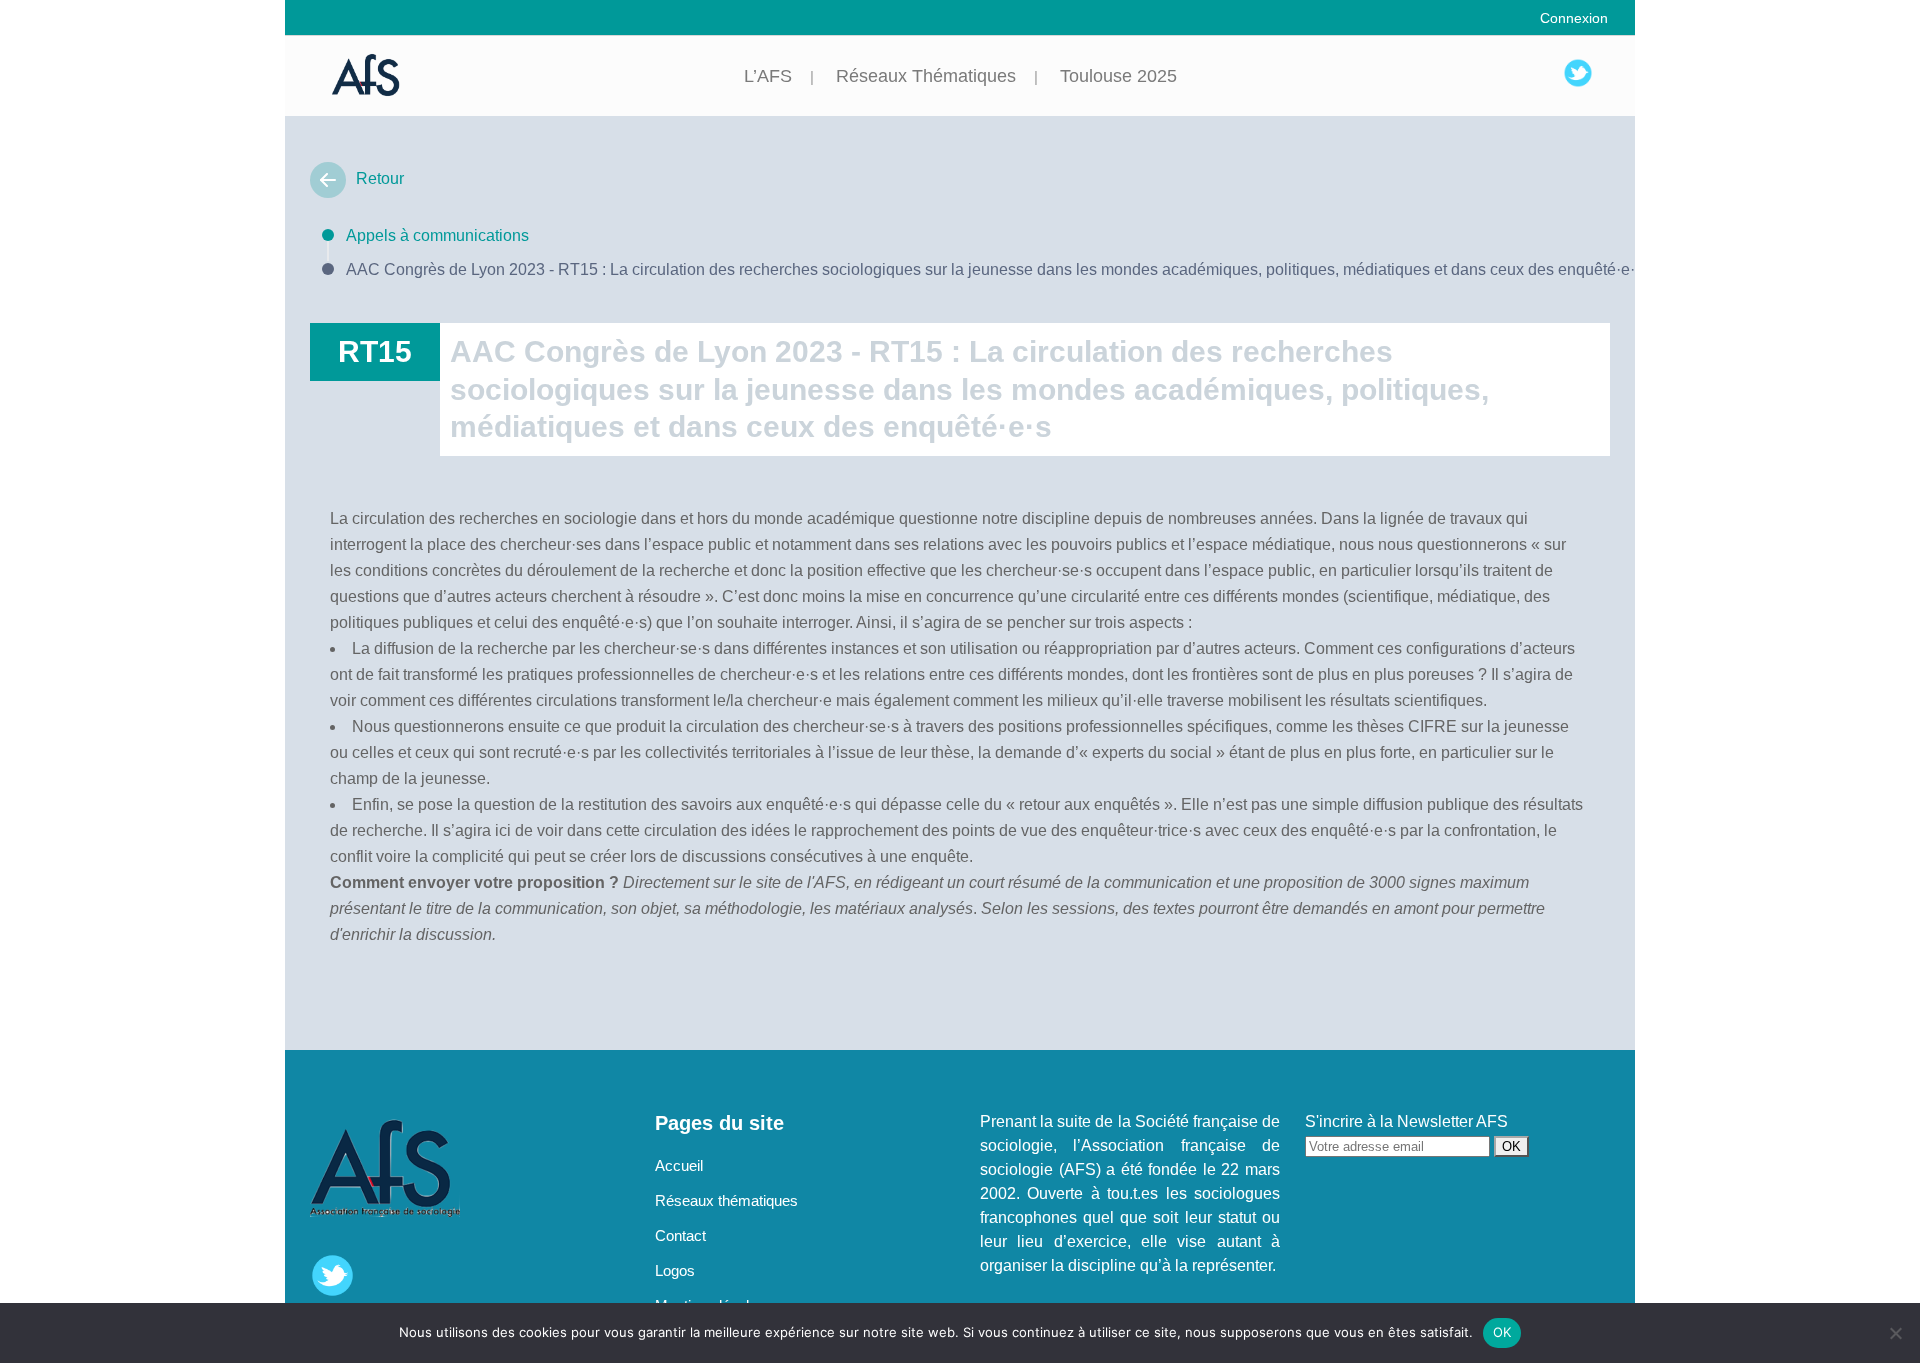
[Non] (1895, 1333)
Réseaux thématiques (726, 1200)
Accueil (679, 1165)
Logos (675, 1270)
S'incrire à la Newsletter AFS (1406, 1121)
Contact (680, 1235)
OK (1502, 1332)
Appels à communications (437, 235)
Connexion (1574, 18)
